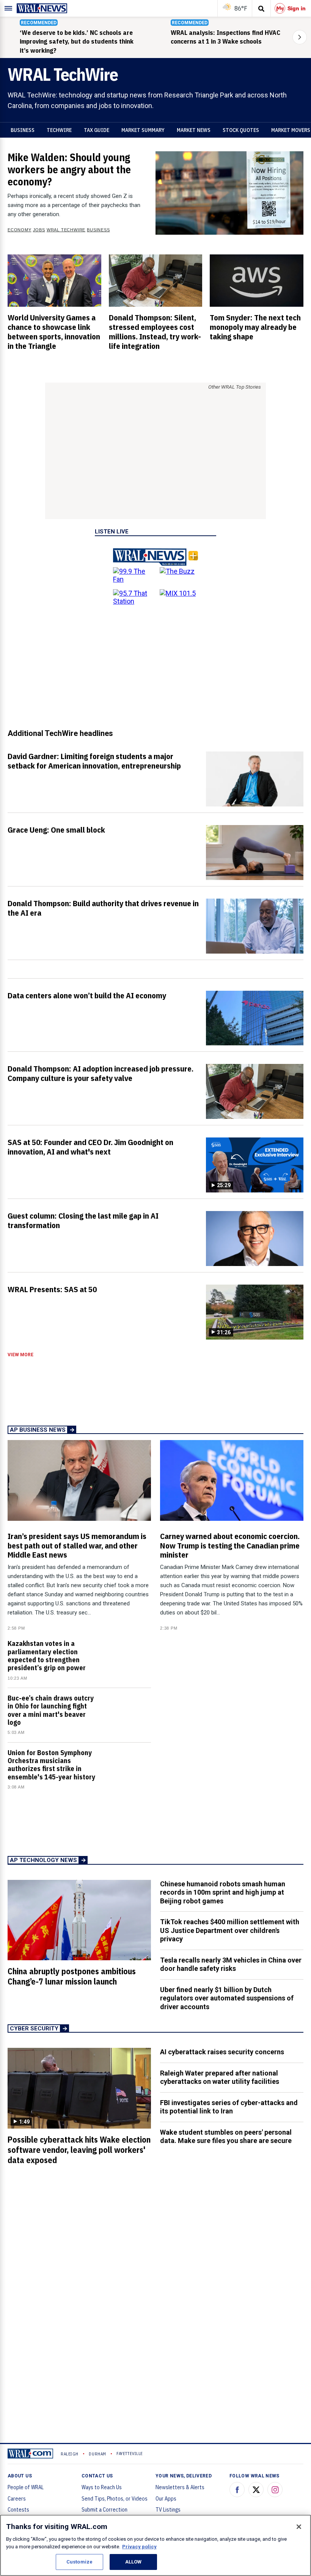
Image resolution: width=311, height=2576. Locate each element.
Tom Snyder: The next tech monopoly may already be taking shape (255, 327)
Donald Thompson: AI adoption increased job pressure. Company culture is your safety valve (101, 1073)
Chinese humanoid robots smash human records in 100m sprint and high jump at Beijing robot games (223, 1892)
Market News (194, 130)
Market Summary (143, 130)
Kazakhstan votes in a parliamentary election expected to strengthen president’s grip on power (47, 1656)
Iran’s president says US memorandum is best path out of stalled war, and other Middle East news (77, 1545)
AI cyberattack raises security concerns (222, 2052)
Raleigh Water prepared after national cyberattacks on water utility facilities (220, 2077)
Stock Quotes (241, 130)
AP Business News (38, 1430)
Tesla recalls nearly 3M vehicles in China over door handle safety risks (231, 1964)
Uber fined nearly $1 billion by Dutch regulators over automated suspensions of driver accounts (227, 1998)
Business (23, 130)
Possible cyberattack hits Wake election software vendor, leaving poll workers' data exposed (79, 2150)
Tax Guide (97, 130)
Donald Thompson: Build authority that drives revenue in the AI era (103, 908)
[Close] (299, 2527)
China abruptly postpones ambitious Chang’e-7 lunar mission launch (72, 1976)
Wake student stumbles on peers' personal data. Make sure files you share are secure (226, 2137)
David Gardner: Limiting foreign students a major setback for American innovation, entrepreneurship (94, 761)
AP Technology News (43, 1860)
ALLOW (134, 2562)
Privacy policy (139, 2547)
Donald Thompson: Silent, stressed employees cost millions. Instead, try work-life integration (155, 332)
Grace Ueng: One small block (56, 830)
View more (20, 1355)
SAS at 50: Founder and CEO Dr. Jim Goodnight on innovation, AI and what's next (90, 1147)
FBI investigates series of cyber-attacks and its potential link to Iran (229, 2107)
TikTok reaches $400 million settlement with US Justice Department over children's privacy (230, 1930)
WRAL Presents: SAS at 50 (52, 1289)
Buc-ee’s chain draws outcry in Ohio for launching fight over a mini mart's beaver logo (51, 1710)
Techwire (59, 130)
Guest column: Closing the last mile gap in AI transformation (83, 1220)
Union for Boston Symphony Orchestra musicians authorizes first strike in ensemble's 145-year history (51, 1765)
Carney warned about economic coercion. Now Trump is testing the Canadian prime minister (230, 1545)
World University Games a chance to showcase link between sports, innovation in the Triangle (54, 332)
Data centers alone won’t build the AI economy (87, 995)
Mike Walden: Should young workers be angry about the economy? (69, 169)
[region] (155, 2545)
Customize (79, 2562)
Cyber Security (34, 2028)
